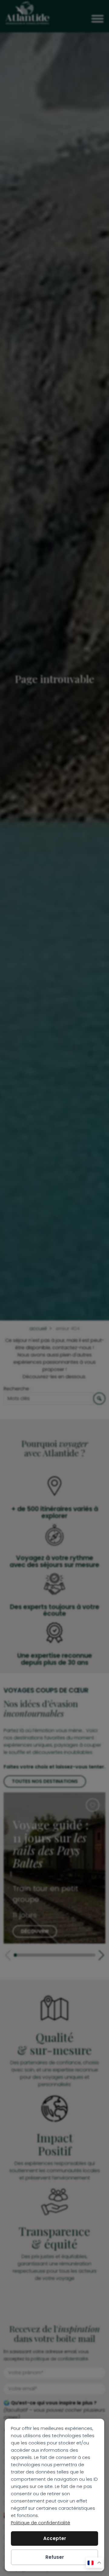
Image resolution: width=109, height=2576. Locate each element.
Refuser (55, 2557)
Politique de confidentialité (41, 2523)
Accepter (55, 2538)
